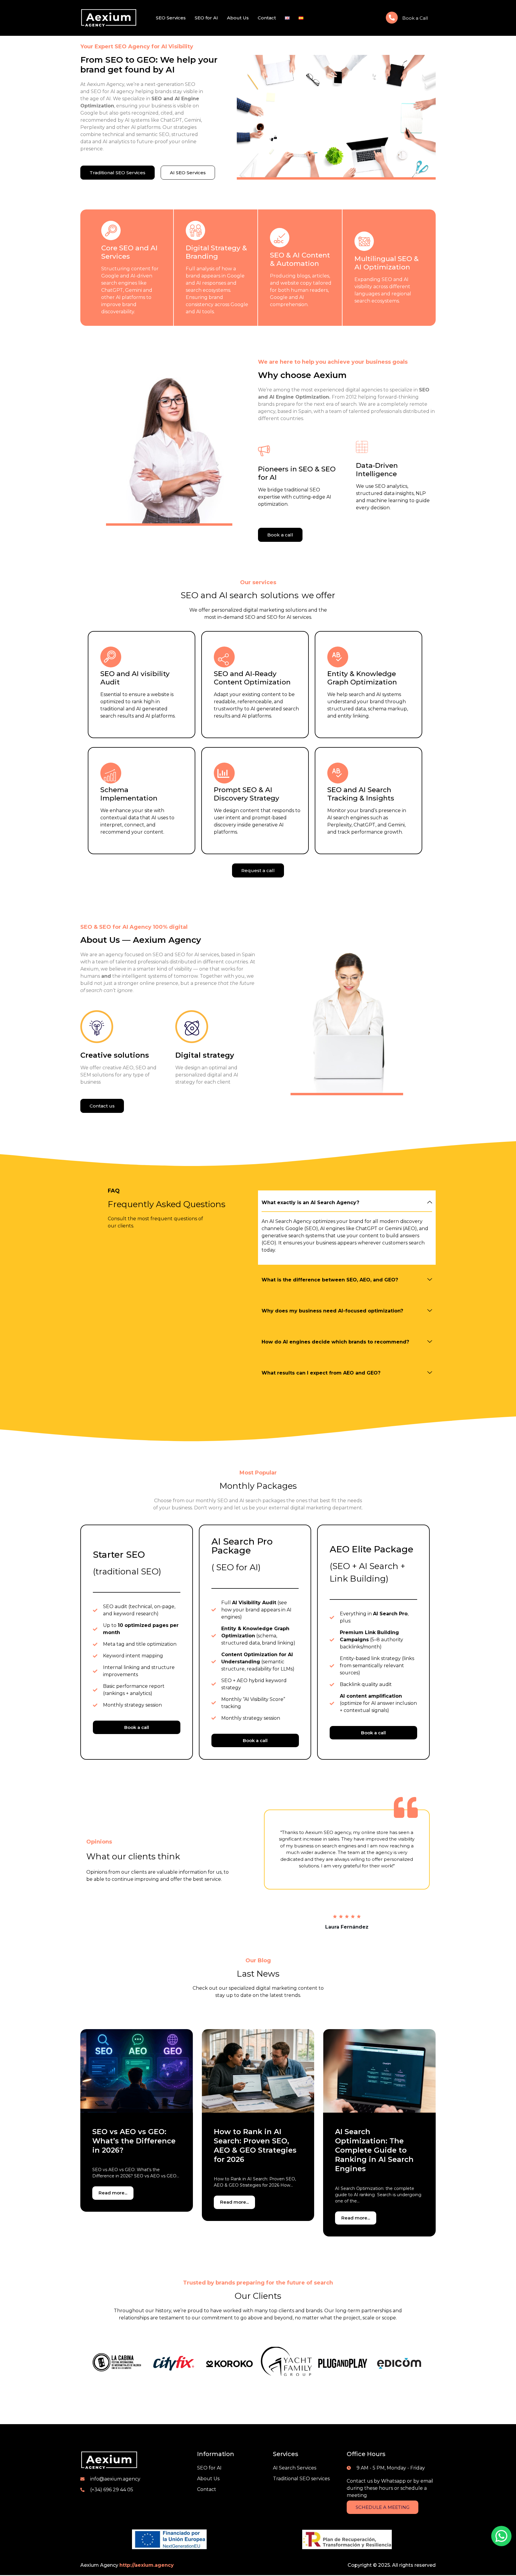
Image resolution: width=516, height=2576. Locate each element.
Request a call (258, 870)
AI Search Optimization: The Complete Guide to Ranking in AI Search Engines (374, 2150)
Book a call (280, 535)
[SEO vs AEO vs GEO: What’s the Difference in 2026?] (137, 2071)
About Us (238, 18)
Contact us (102, 1106)
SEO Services (171, 18)
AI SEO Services (188, 173)
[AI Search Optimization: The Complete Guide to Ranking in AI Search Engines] (379, 2071)
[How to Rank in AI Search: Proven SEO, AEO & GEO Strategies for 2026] (258, 2071)
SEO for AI (206, 18)
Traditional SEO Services (118, 173)
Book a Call (415, 18)
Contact (267, 18)
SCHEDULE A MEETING (383, 2507)
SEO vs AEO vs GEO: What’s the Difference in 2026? (134, 2141)
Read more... (113, 2193)
